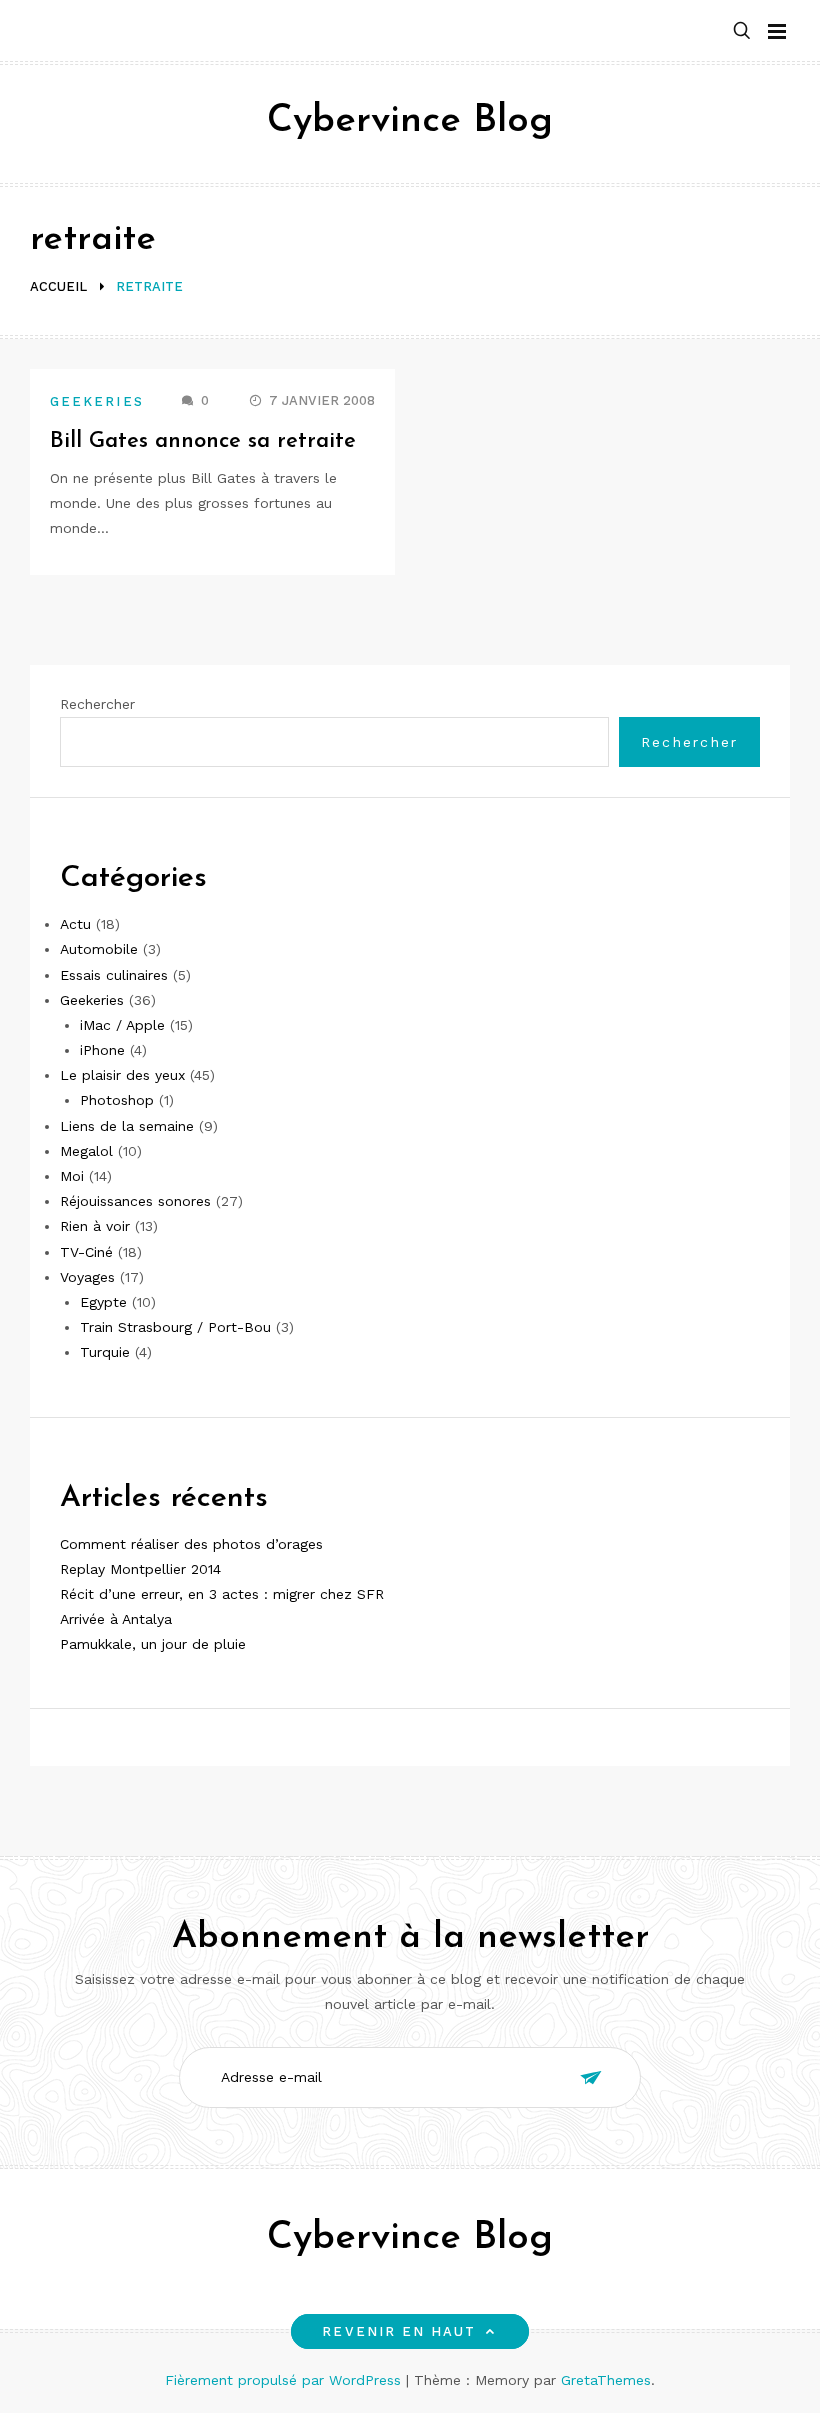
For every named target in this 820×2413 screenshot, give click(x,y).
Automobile (99, 949)
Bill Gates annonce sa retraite (203, 441)
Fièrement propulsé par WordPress (285, 2380)
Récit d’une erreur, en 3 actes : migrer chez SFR (222, 1594)
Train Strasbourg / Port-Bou (175, 1327)
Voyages (87, 1277)
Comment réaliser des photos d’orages (191, 1544)
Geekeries (97, 401)
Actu (75, 924)
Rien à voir (95, 1226)
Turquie (105, 1352)
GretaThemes (606, 2380)
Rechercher (97, 704)
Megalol (86, 1151)
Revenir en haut (399, 2331)
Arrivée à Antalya (116, 1619)
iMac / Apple (122, 1025)
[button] (742, 31)
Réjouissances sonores (135, 1201)
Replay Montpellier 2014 (140, 1569)
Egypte (103, 1302)
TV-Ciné (86, 1252)
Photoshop (117, 1100)
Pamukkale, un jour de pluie (153, 1644)
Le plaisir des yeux (122, 1075)
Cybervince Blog (410, 121)
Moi (72, 1176)
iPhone (102, 1050)
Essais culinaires (114, 975)
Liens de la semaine (127, 1126)
